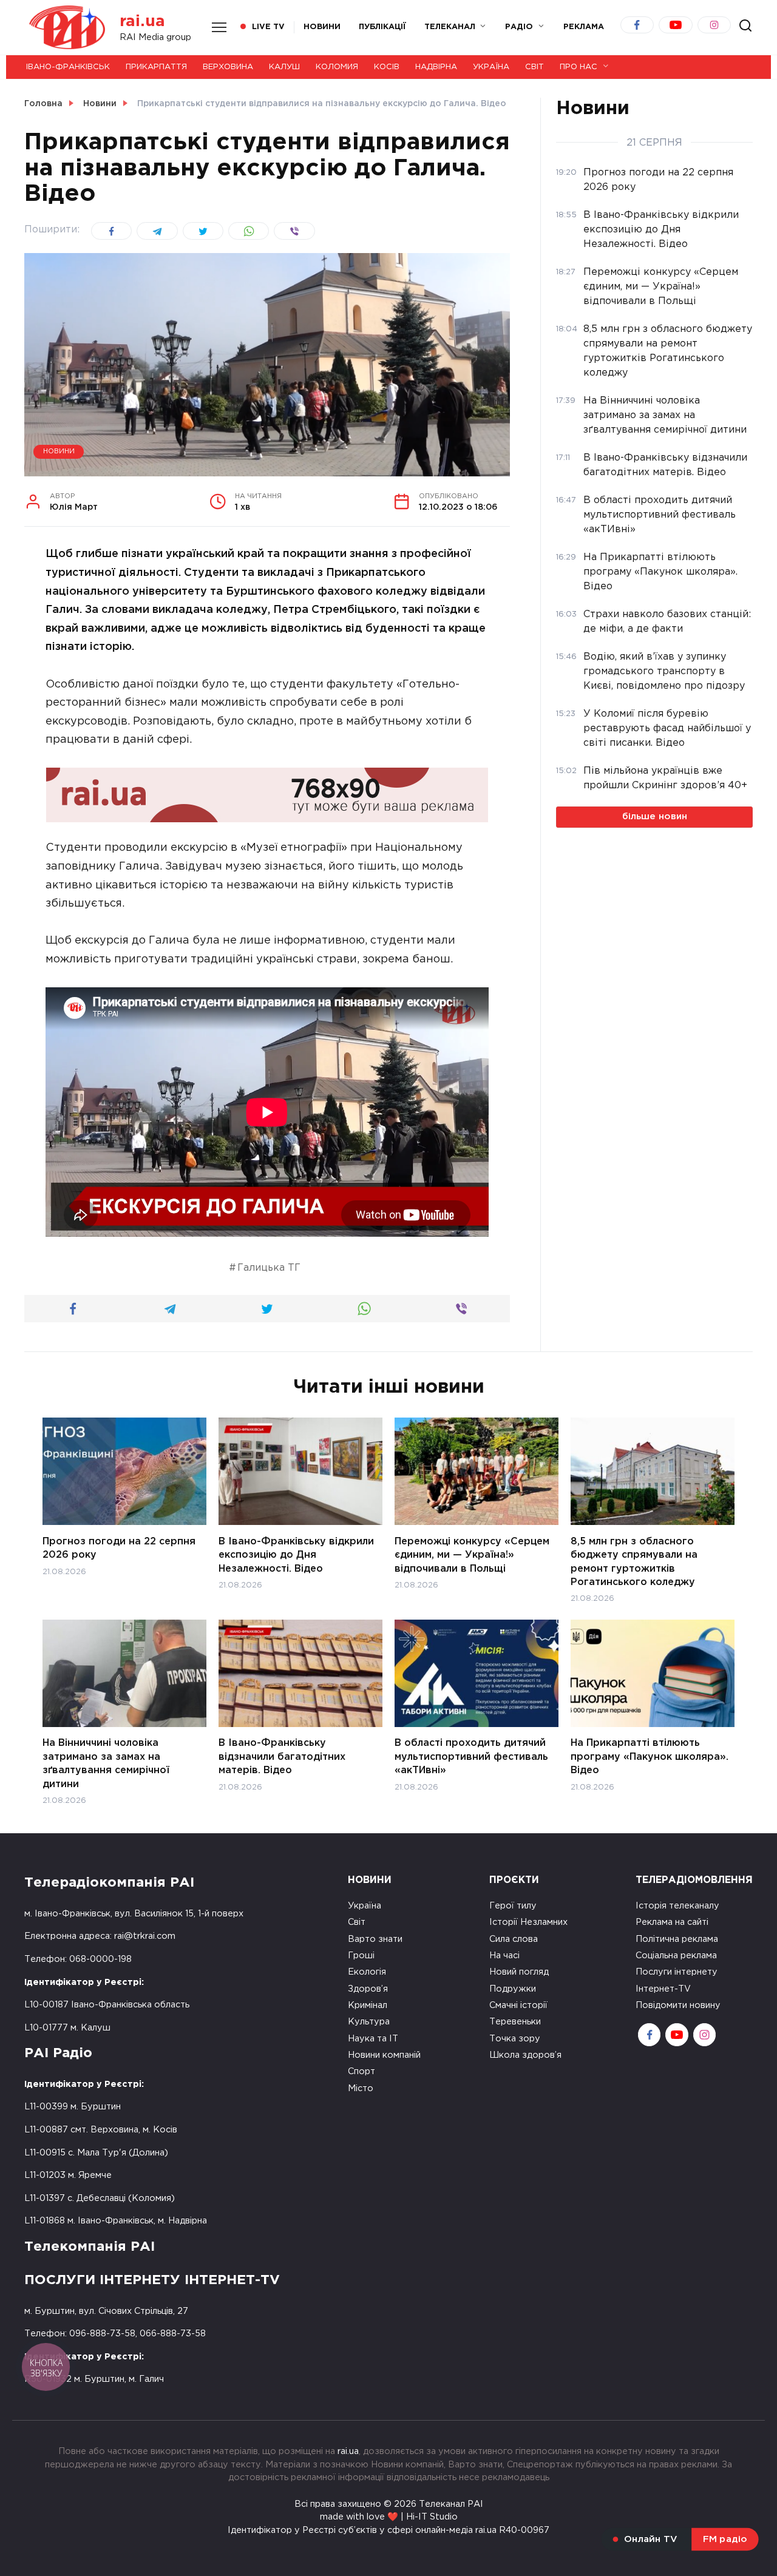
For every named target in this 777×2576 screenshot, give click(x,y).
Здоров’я (368, 1989)
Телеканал (450, 27)
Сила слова (514, 1939)
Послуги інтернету (677, 1972)
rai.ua (142, 22)
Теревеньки (515, 2022)
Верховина (228, 67)
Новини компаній (384, 2055)
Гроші (361, 1956)
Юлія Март (74, 502)
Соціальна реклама (676, 1956)
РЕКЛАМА (584, 27)
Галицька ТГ (269, 1268)
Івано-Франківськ (68, 67)
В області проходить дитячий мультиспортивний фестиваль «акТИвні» (471, 1757)
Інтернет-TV (663, 1989)
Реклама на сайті (672, 1922)
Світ (534, 67)
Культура (369, 2022)
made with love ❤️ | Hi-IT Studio (389, 2517)
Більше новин (655, 816)
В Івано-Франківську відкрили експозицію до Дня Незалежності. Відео (296, 1555)
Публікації (382, 27)
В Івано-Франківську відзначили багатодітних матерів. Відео (282, 1757)
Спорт (361, 2071)
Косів (387, 67)
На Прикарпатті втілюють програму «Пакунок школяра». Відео (650, 1757)
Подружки (513, 1989)
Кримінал (368, 2005)
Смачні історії (518, 2005)
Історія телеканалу (677, 1906)
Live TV (268, 27)
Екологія (367, 1972)
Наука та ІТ (373, 2039)
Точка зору (515, 2039)
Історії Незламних (528, 1922)
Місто (361, 2088)
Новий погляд (519, 1972)
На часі (504, 1956)
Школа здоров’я (525, 2055)
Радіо (519, 27)
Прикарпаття (156, 67)
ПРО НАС (579, 67)
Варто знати (375, 1939)
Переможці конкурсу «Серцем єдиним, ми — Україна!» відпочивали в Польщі (472, 1555)
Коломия (337, 67)
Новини (322, 27)
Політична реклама (677, 1939)
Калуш (284, 67)
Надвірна (436, 67)
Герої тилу (513, 1906)
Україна (491, 67)
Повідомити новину (678, 2005)
